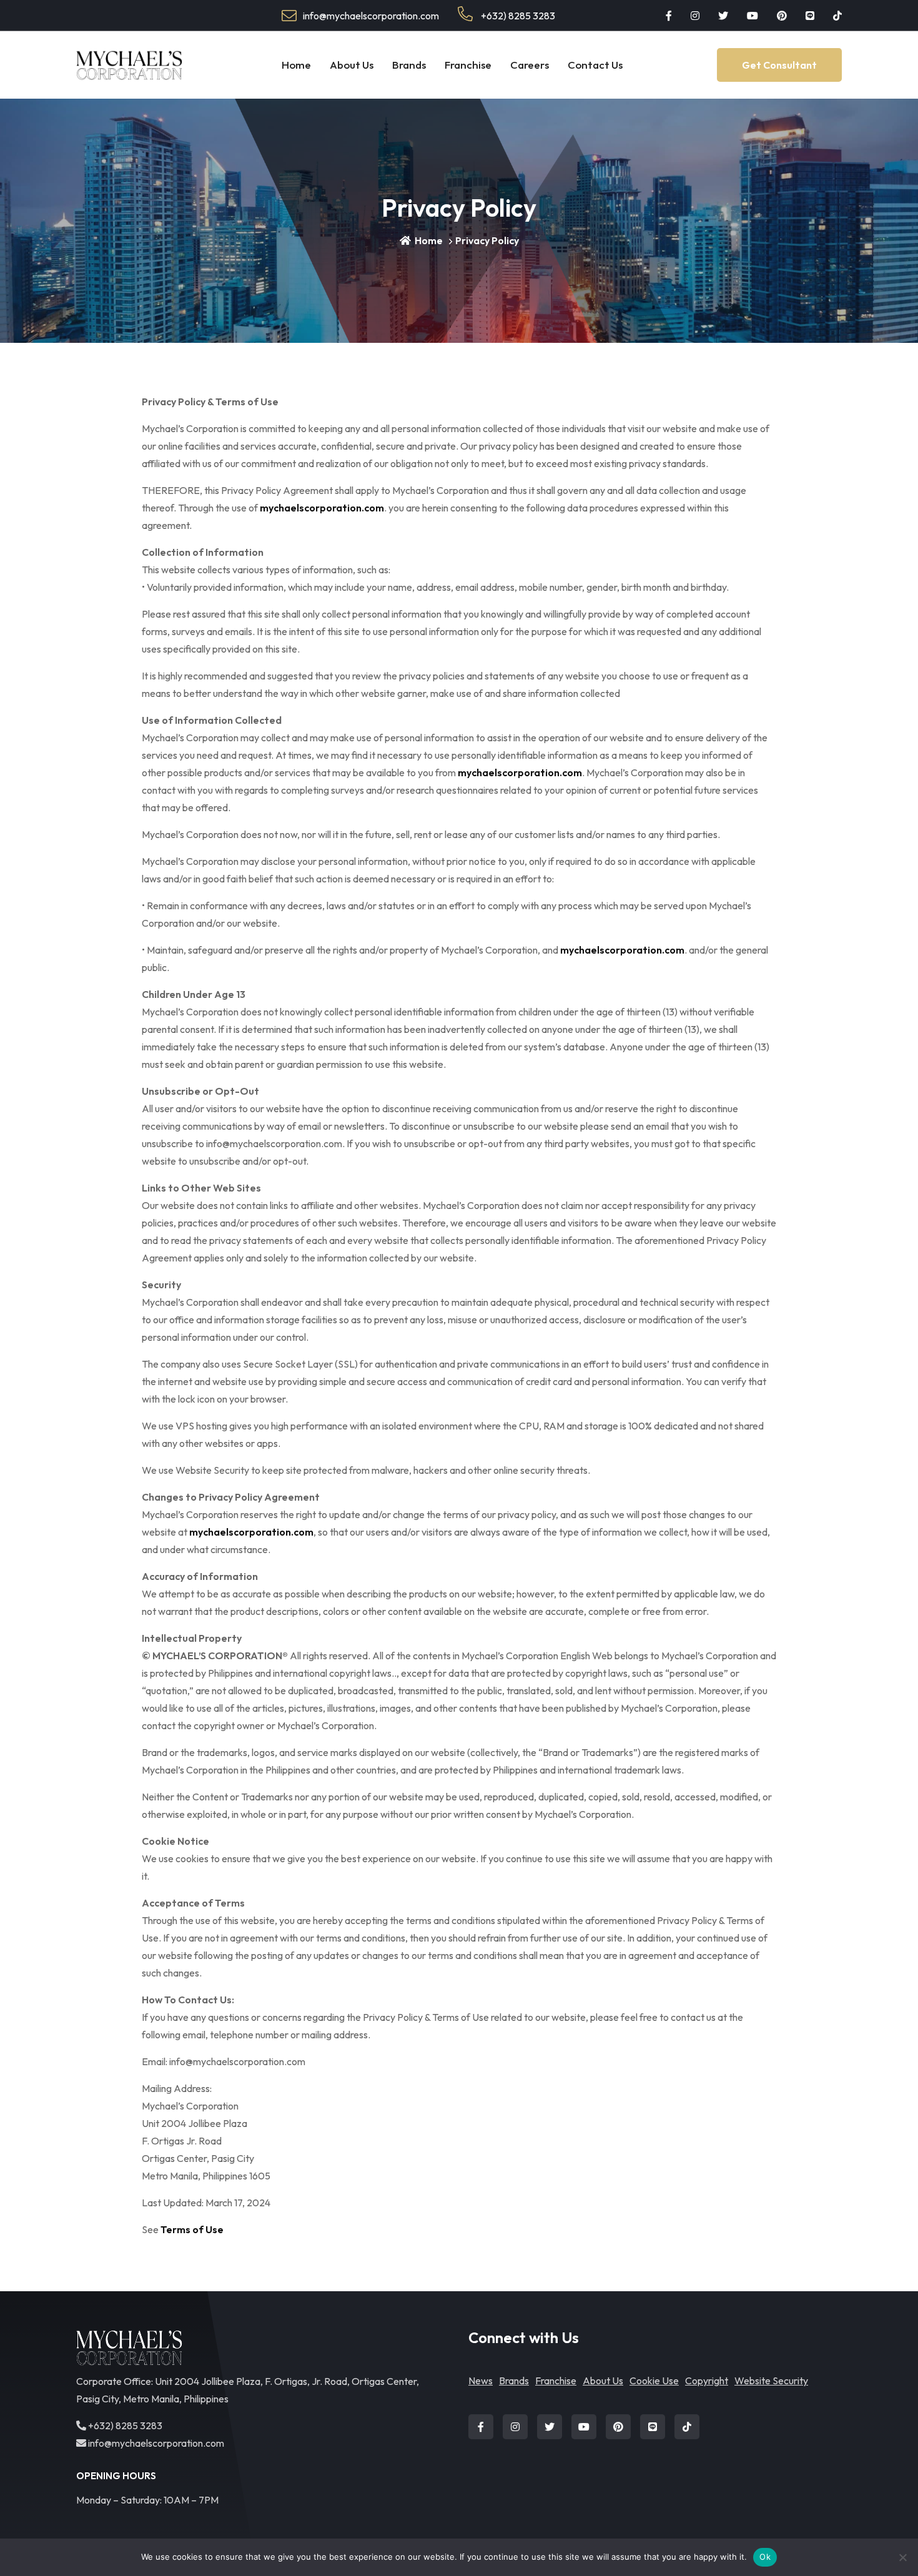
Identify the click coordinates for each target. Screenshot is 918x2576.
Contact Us (595, 65)
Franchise (468, 65)
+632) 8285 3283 (517, 16)
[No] (902, 2557)
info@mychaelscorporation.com (155, 2443)
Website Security (771, 2381)
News (481, 2381)
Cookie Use (654, 2381)
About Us (352, 65)
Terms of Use (192, 2229)
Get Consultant (779, 65)
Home (296, 65)
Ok (765, 2557)
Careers (530, 65)
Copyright (707, 2381)
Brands (409, 65)
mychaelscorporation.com (322, 508)
